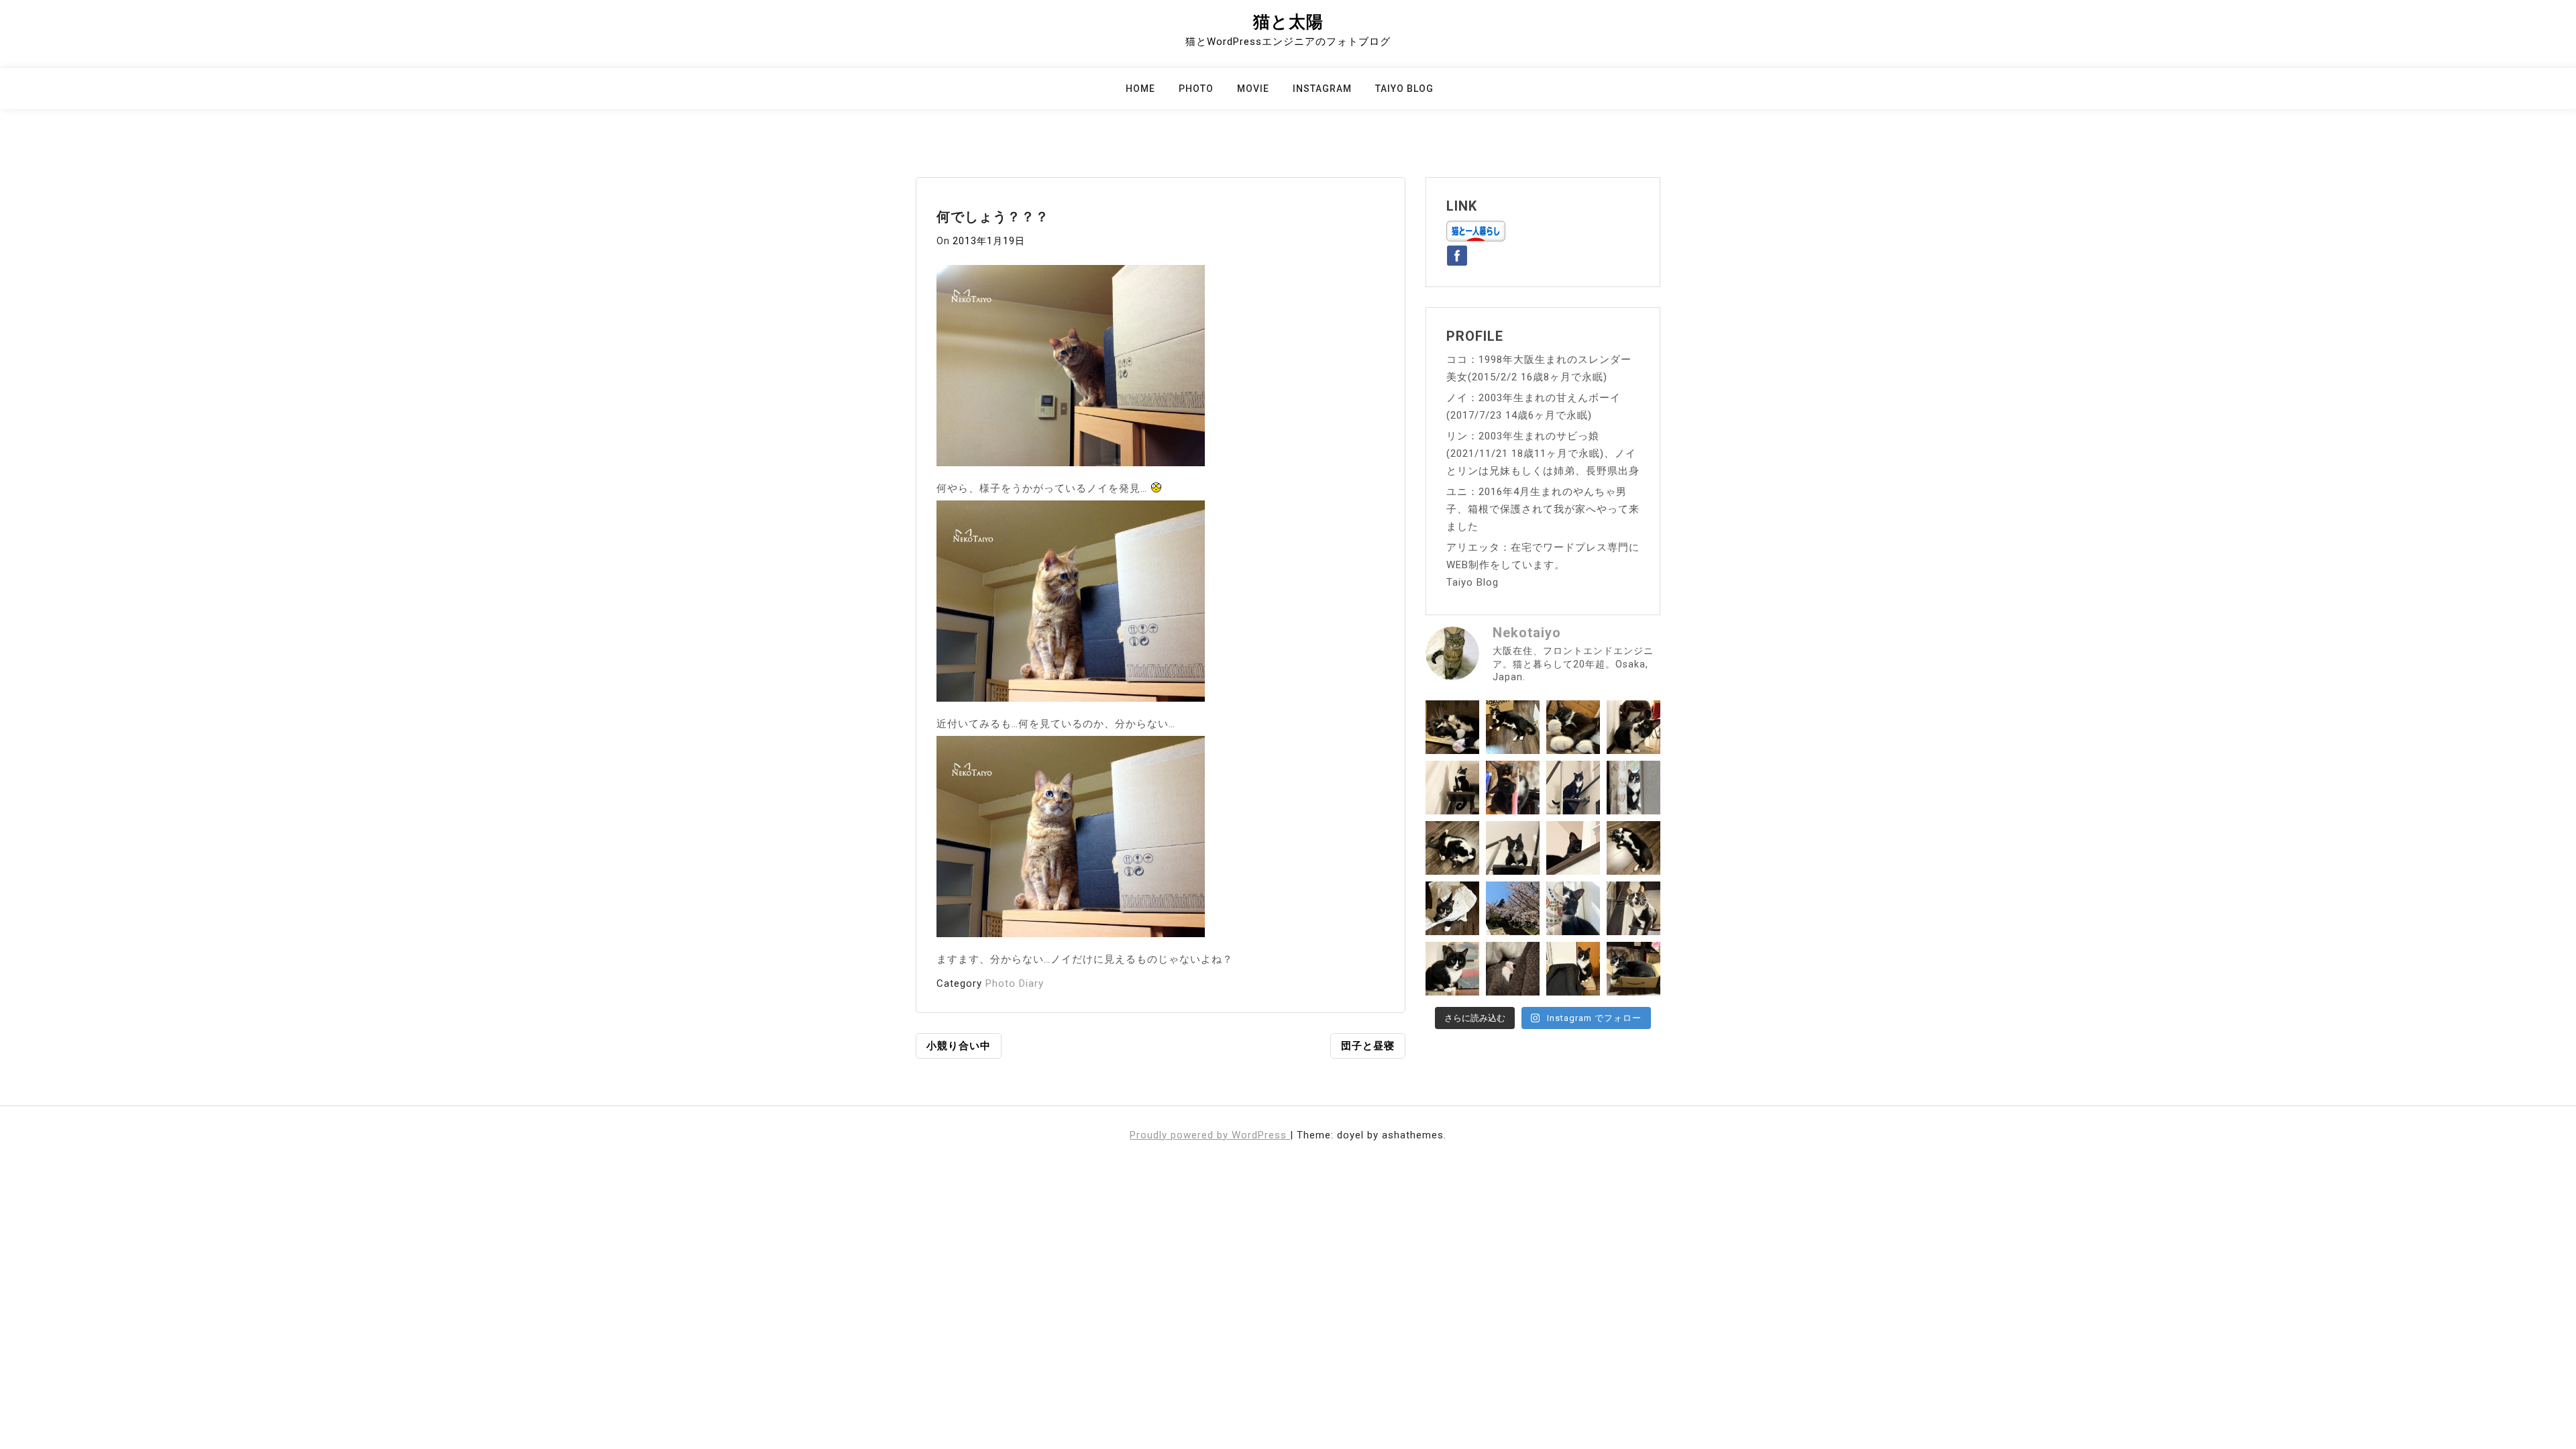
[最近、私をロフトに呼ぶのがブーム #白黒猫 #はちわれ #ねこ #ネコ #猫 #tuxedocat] (1513, 848)
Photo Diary (1015, 983)
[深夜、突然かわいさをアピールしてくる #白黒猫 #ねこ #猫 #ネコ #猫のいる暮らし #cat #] (1633, 848)
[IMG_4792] (1071, 370)
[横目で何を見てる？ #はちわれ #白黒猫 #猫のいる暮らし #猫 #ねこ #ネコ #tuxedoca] (1452, 969)
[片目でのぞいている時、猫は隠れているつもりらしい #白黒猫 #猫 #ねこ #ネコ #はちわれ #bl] (1573, 848)
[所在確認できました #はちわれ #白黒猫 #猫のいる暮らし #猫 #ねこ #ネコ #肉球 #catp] (1513, 969)
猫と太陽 (1288, 22)
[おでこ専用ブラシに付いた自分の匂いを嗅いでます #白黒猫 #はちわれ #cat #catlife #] (1513, 788)
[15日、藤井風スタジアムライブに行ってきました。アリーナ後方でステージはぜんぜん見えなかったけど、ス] (1573, 969)
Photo (1196, 89)
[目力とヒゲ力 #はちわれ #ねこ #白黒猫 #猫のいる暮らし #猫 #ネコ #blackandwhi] (1633, 908)
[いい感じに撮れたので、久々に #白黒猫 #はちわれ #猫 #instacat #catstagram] (1573, 908)
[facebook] (1457, 253)
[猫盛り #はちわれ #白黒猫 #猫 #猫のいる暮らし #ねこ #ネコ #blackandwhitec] (1633, 969)
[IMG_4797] (1071, 841)
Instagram (1322, 89)
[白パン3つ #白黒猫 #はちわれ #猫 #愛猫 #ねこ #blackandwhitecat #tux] (1573, 727)
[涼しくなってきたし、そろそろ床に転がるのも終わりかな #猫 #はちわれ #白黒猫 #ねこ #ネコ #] (1452, 848)
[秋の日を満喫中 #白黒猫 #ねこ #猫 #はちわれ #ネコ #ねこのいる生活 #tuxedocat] (1633, 788)
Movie (1253, 89)
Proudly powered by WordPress (1210, 1135)
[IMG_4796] (1071, 605)
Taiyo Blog (1404, 89)
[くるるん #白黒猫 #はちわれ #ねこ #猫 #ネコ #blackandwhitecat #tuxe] (1452, 788)
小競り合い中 (959, 1046)
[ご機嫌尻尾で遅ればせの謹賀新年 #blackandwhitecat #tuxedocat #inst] (1573, 788)
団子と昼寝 (1368, 1046)
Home (1140, 89)
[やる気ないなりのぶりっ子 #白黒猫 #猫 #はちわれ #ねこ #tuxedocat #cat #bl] (1452, 727)
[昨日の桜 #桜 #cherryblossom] (1513, 908)
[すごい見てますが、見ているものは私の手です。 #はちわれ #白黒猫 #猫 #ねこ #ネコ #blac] (1633, 727)
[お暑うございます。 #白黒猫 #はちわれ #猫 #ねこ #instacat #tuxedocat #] (1513, 727)
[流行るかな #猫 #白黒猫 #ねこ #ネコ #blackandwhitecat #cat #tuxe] (1452, 908)
